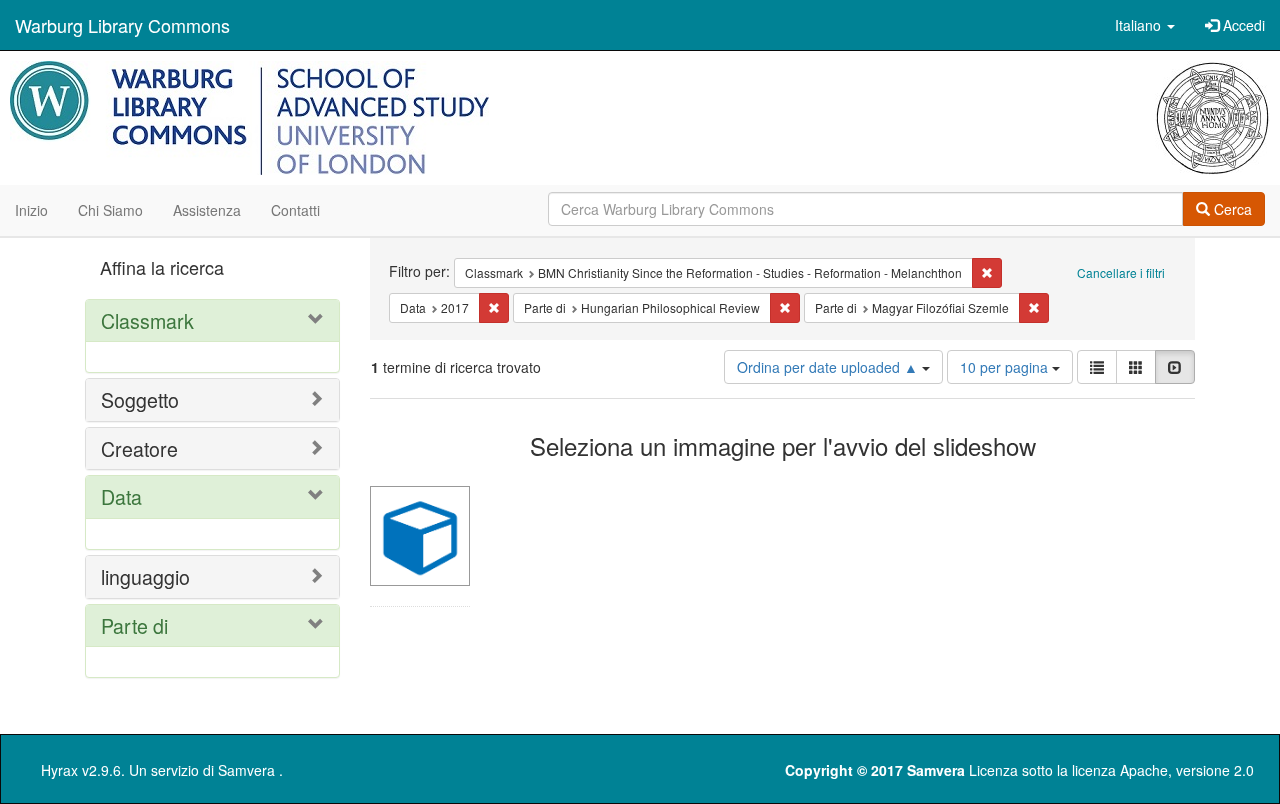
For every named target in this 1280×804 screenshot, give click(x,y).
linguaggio (145, 576)
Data (121, 496)
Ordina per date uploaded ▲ (829, 367)
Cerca (1231, 209)
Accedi (1242, 25)
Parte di (134, 625)
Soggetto (140, 399)
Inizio (31, 210)
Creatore (139, 448)
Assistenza (207, 210)
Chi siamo (110, 210)
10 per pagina (1006, 367)
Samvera (246, 770)
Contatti (295, 210)
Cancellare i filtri (1121, 272)
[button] (1145, 25)
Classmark (147, 320)
